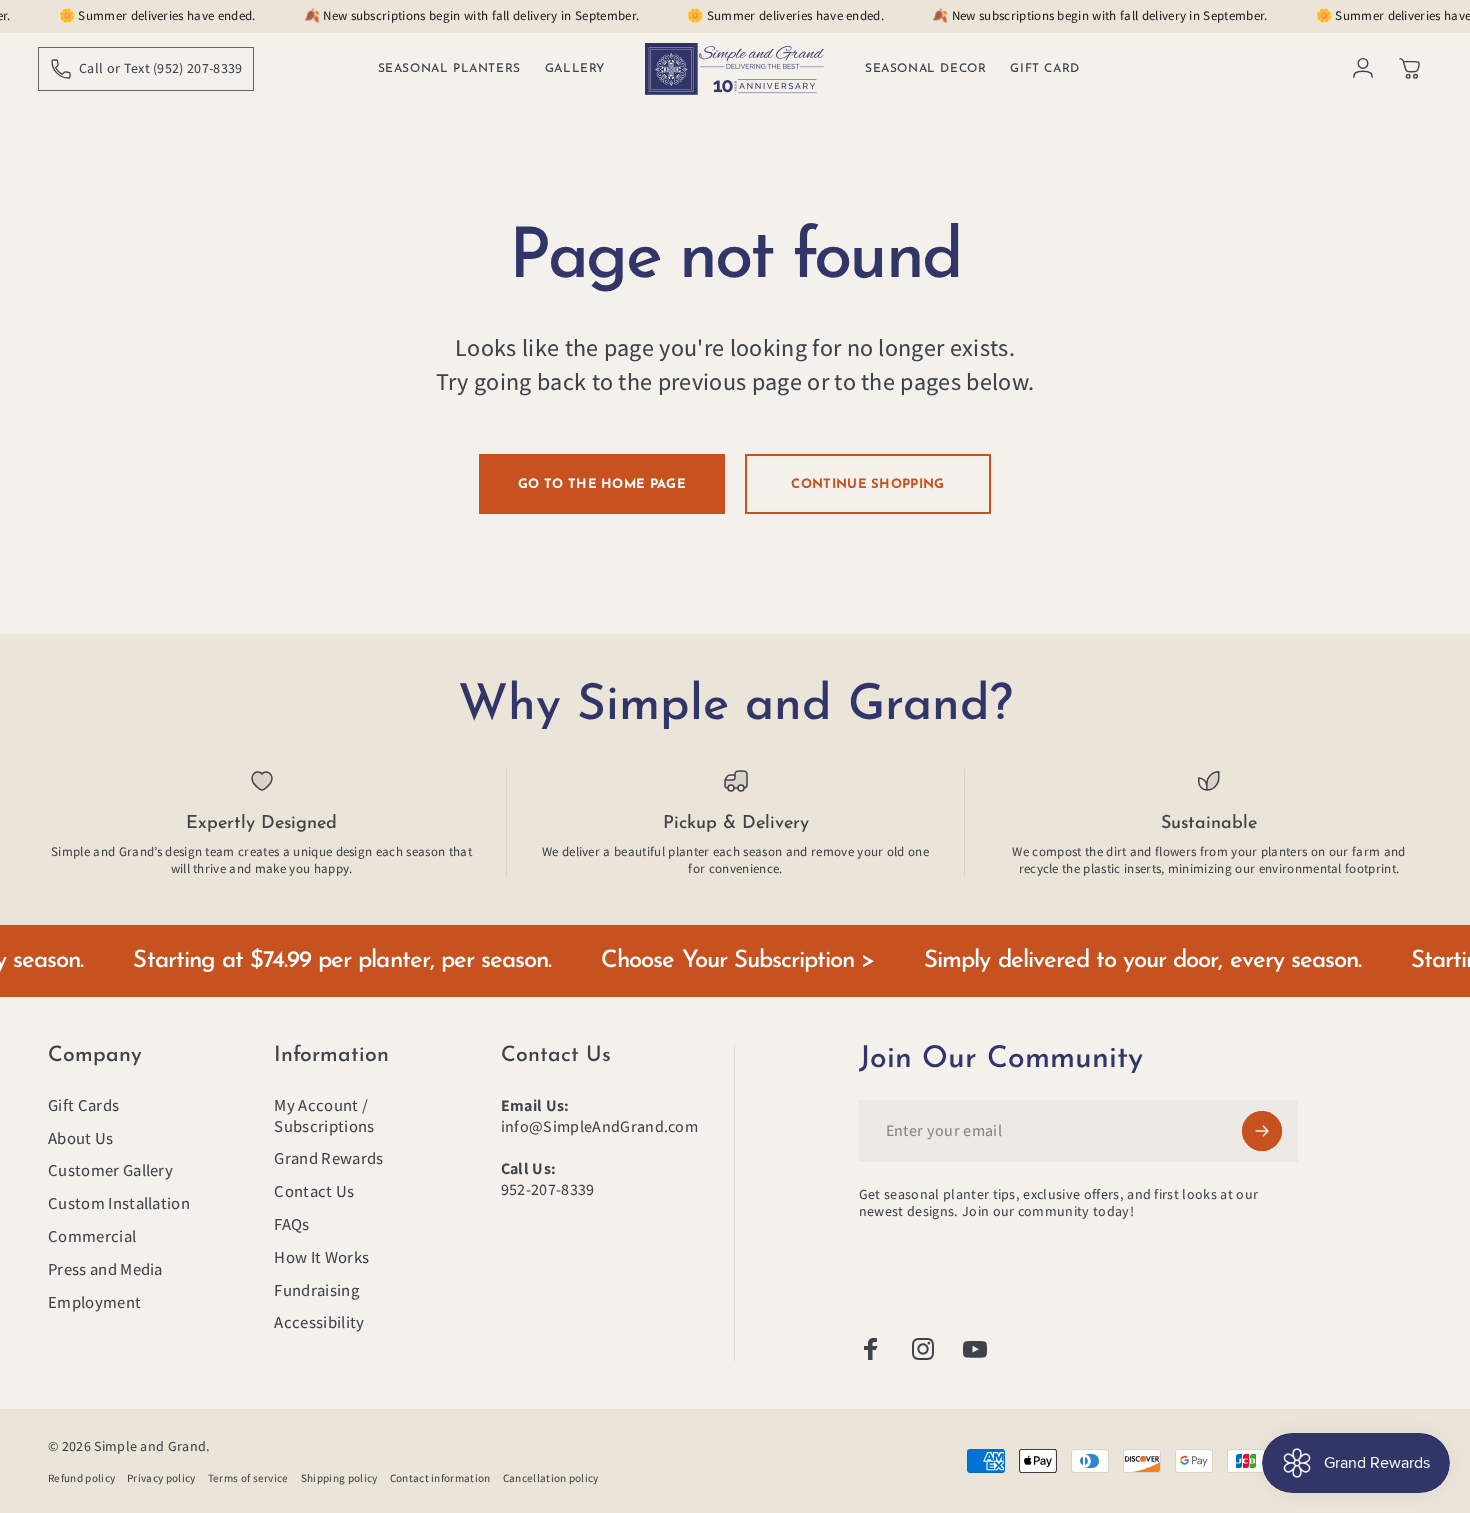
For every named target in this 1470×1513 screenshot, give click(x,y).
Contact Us (314, 1191)
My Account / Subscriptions (324, 1116)
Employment (94, 1302)
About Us (81, 1138)
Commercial (92, 1236)
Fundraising (316, 1290)
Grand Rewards (328, 1158)
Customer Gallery (110, 1170)
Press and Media (105, 1269)
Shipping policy (339, 1478)
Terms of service (248, 1478)
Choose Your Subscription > (703, 961)
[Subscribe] (1262, 1131)
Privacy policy (161, 1478)
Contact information (440, 1478)
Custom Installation (119, 1203)
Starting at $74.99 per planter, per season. (308, 961)
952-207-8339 (548, 1189)
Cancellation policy (551, 1478)
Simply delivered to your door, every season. (1108, 961)
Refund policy (81, 1478)
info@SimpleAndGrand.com (599, 1126)
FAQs (291, 1224)
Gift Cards (83, 1105)
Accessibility (319, 1322)
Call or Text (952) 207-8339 (161, 68)
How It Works (321, 1257)
